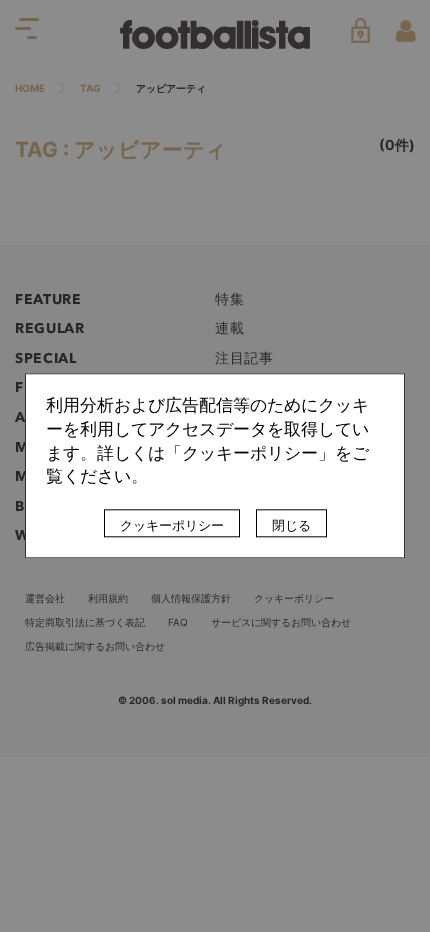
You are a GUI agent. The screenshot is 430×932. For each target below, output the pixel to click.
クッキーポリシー (172, 526)
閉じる (291, 526)
